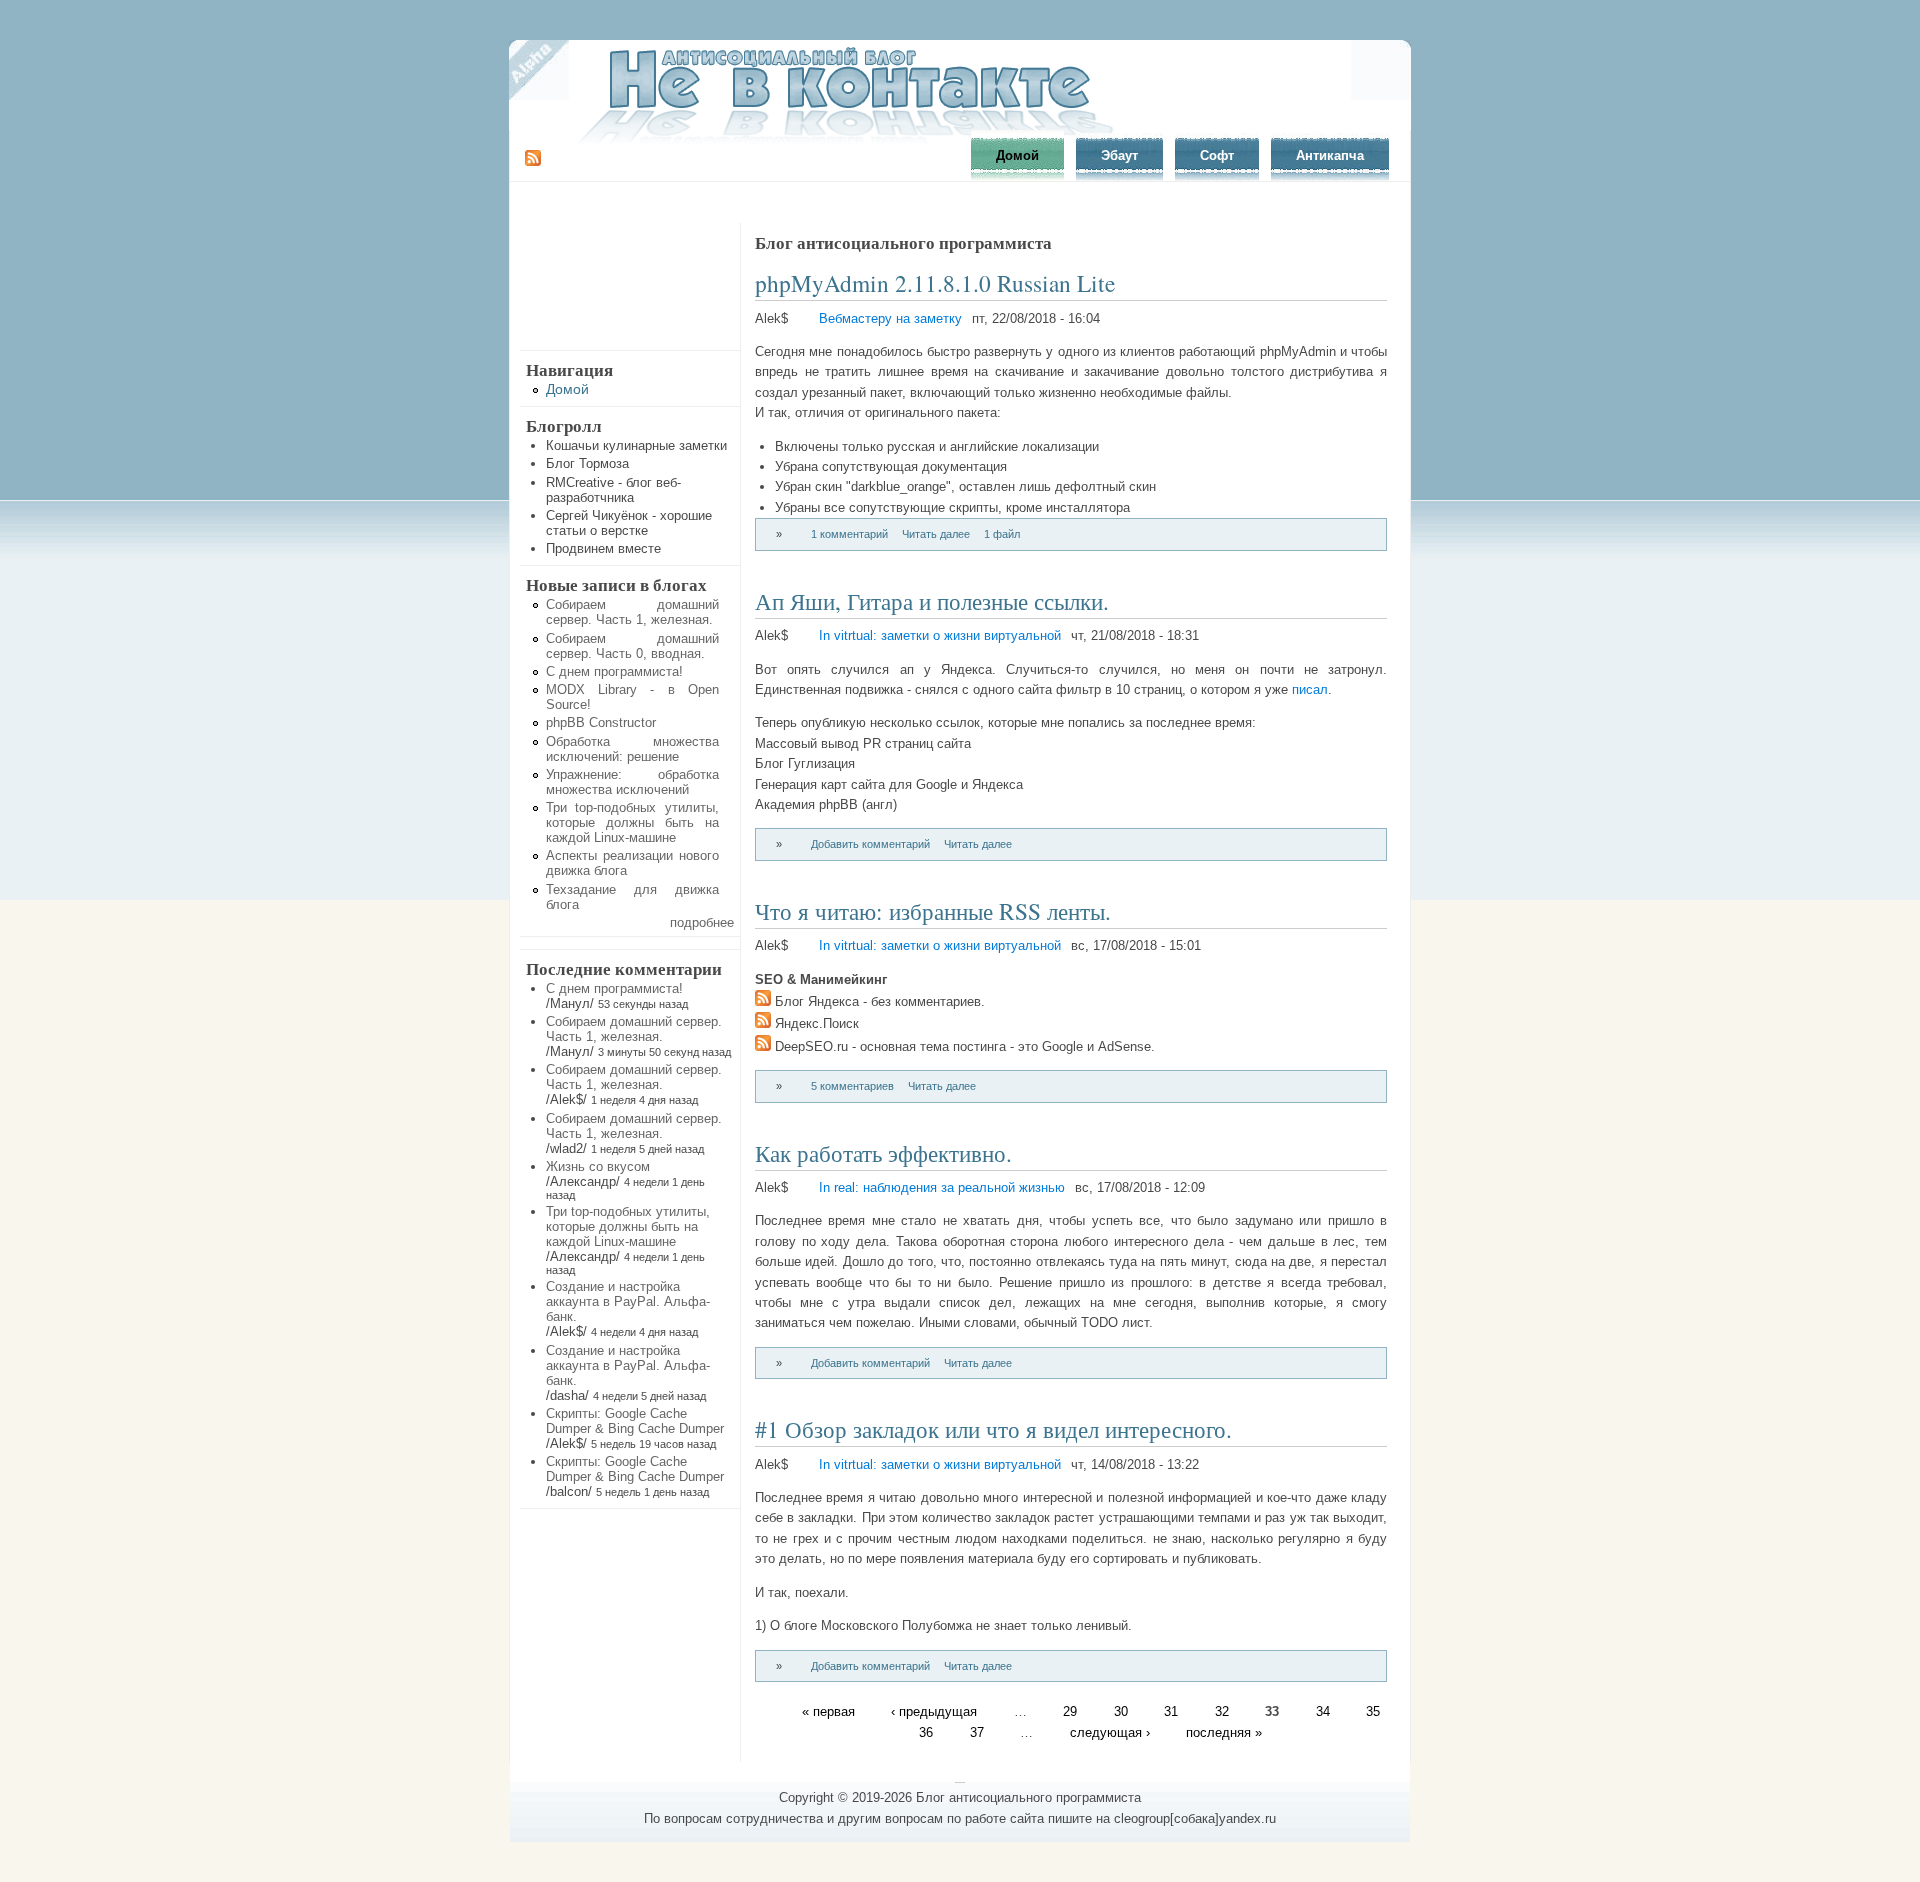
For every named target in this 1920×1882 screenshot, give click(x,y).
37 (977, 1731)
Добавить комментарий (870, 844)
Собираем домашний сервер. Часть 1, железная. (633, 612)
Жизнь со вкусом (598, 1166)
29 (1070, 1711)
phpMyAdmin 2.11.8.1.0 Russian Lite (935, 283)
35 (1373, 1711)
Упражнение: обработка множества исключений (633, 782)
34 (1323, 1711)
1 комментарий (849, 534)
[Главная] (856, 141)
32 (1222, 1711)
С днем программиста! (614, 671)
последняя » (1224, 1731)
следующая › (1110, 1731)
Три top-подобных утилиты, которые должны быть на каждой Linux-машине (633, 822)
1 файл (1002, 534)
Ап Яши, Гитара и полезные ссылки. (932, 601)
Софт (1217, 155)
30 (1121, 1711)
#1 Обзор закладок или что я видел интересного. (993, 1429)
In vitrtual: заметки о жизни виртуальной (940, 635)
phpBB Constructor (601, 722)
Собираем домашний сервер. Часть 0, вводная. (633, 646)
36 (926, 1731)
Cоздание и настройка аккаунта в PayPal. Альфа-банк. (628, 1301)
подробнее (702, 922)
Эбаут (1119, 155)
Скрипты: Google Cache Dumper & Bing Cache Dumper (635, 1421)
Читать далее (936, 534)
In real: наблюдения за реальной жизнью (942, 1187)
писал (1310, 689)
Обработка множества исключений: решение (633, 749)
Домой (1017, 155)
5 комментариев (852, 1086)
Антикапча (1330, 155)
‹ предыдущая (934, 1711)
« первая (828, 1711)
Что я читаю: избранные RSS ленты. (933, 911)
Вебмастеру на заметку (890, 318)
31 (1171, 1711)
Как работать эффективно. (883, 1153)
